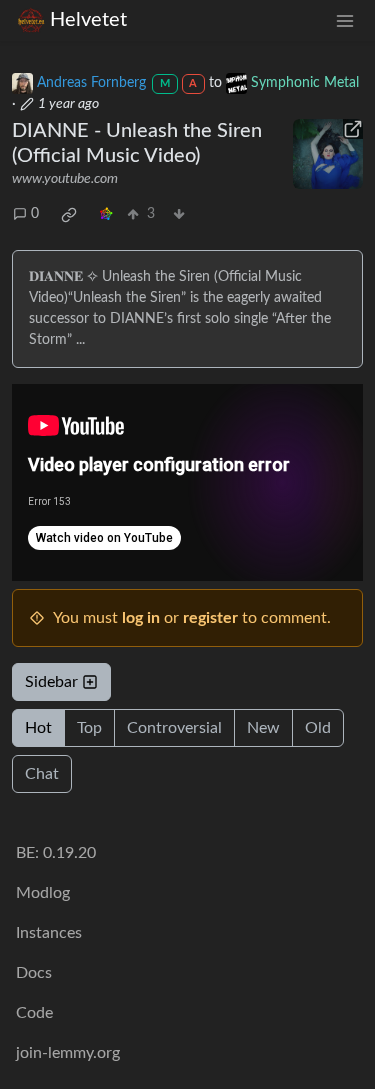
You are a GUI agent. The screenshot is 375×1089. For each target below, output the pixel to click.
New (263, 728)
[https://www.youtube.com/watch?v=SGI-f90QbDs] (328, 154)
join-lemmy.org (68, 1053)
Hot (38, 728)
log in (141, 618)
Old (318, 728)
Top (89, 728)
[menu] (345, 20)
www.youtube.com (65, 179)
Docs (34, 973)
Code (34, 1013)
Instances (49, 933)
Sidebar (51, 682)
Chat (42, 774)
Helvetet (88, 20)
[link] (69, 215)
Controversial (174, 728)
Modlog (43, 893)
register (210, 618)
